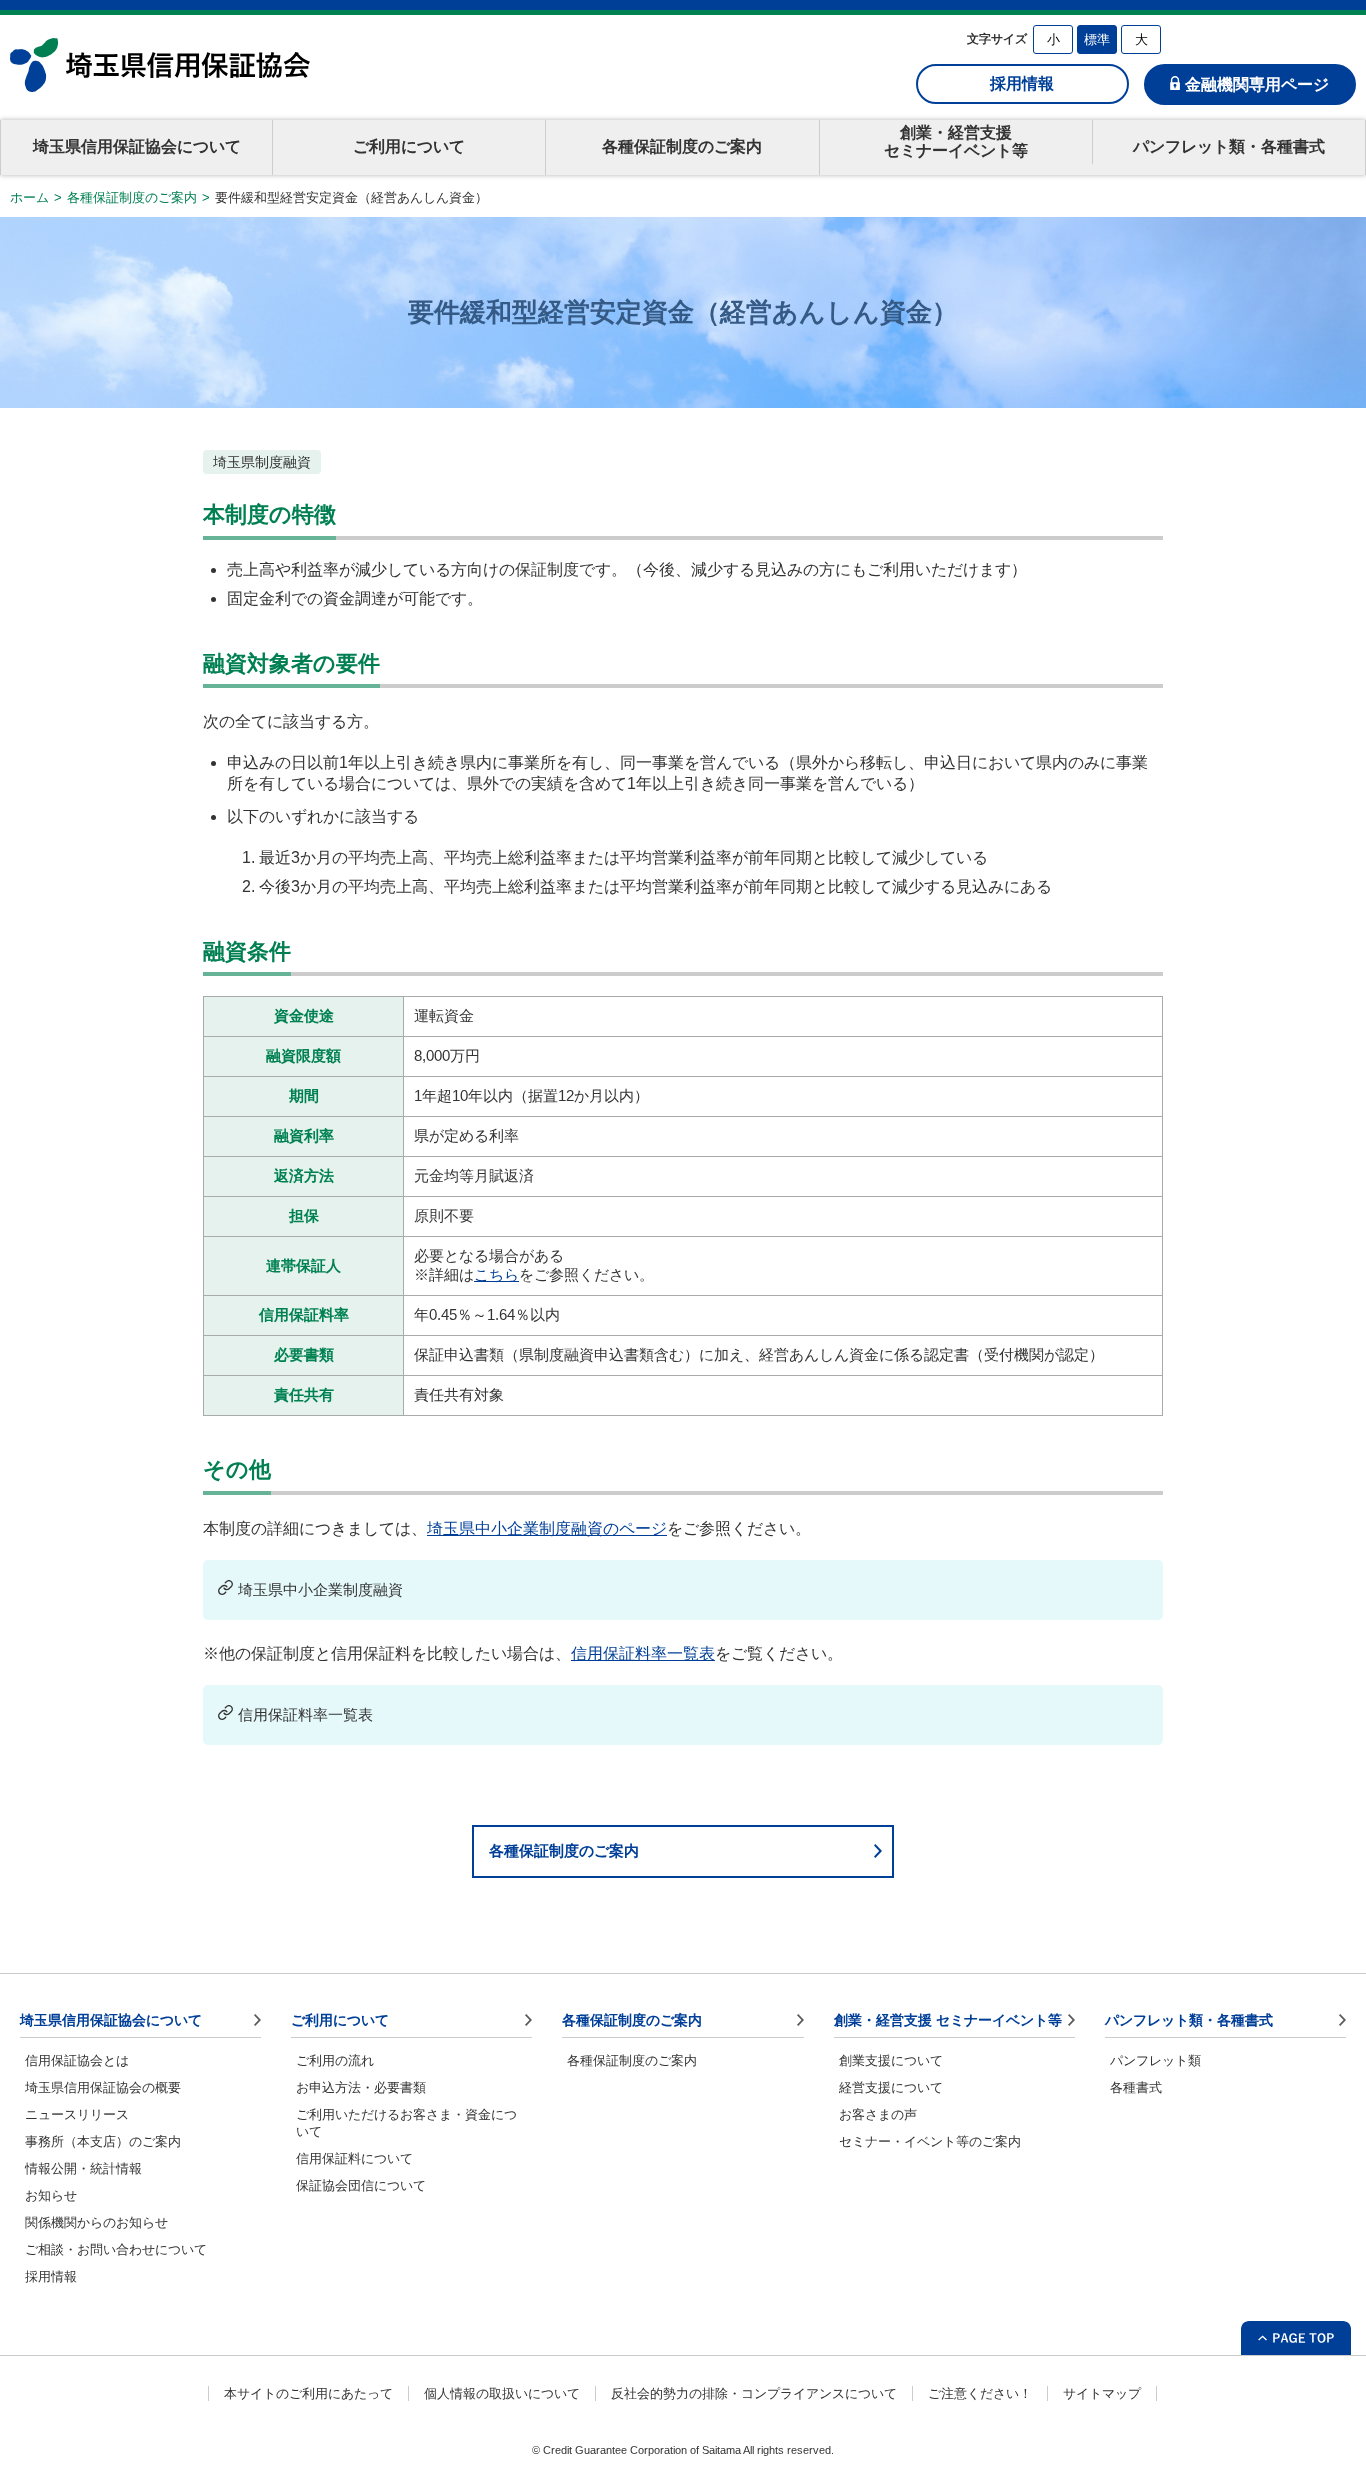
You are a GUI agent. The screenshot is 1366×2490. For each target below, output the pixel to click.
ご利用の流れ (335, 2060)
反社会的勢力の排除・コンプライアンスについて (754, 2393)
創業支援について (891, 2060)
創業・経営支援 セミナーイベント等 (948, 2020)
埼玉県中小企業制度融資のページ (547, 1528)
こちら (496, 1274)
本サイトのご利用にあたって (308, 2393)
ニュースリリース (77, 2114)
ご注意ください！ (980, 2393)
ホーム (29, 197)
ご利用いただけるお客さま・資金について (406, 2123)
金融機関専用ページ (1257, 84)
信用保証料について (354, 2158)
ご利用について (409, 146)
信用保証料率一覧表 (643, 1653)
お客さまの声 (878, 2114)
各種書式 (1136, 2087)
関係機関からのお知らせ (96, 2222)
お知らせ (51, 2195)
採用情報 (1022, 83)
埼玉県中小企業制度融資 (320, 1589)
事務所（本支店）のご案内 (103, 2141)
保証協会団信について (361, 2185)
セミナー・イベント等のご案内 (930, 2141)
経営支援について (891, 2087)
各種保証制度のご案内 (682, 146)
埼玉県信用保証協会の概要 (103, 2087)
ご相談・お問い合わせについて (116, 2249)
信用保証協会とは (77, 2060)
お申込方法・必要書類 (361, 2087)
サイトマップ (1102, 2393)
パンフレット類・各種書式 (1229, 146)
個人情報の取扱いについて (502, 2393)
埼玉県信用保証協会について (137, 146)
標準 (1097, 39)
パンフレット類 (1155, 2060)
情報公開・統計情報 (83, 2168)
